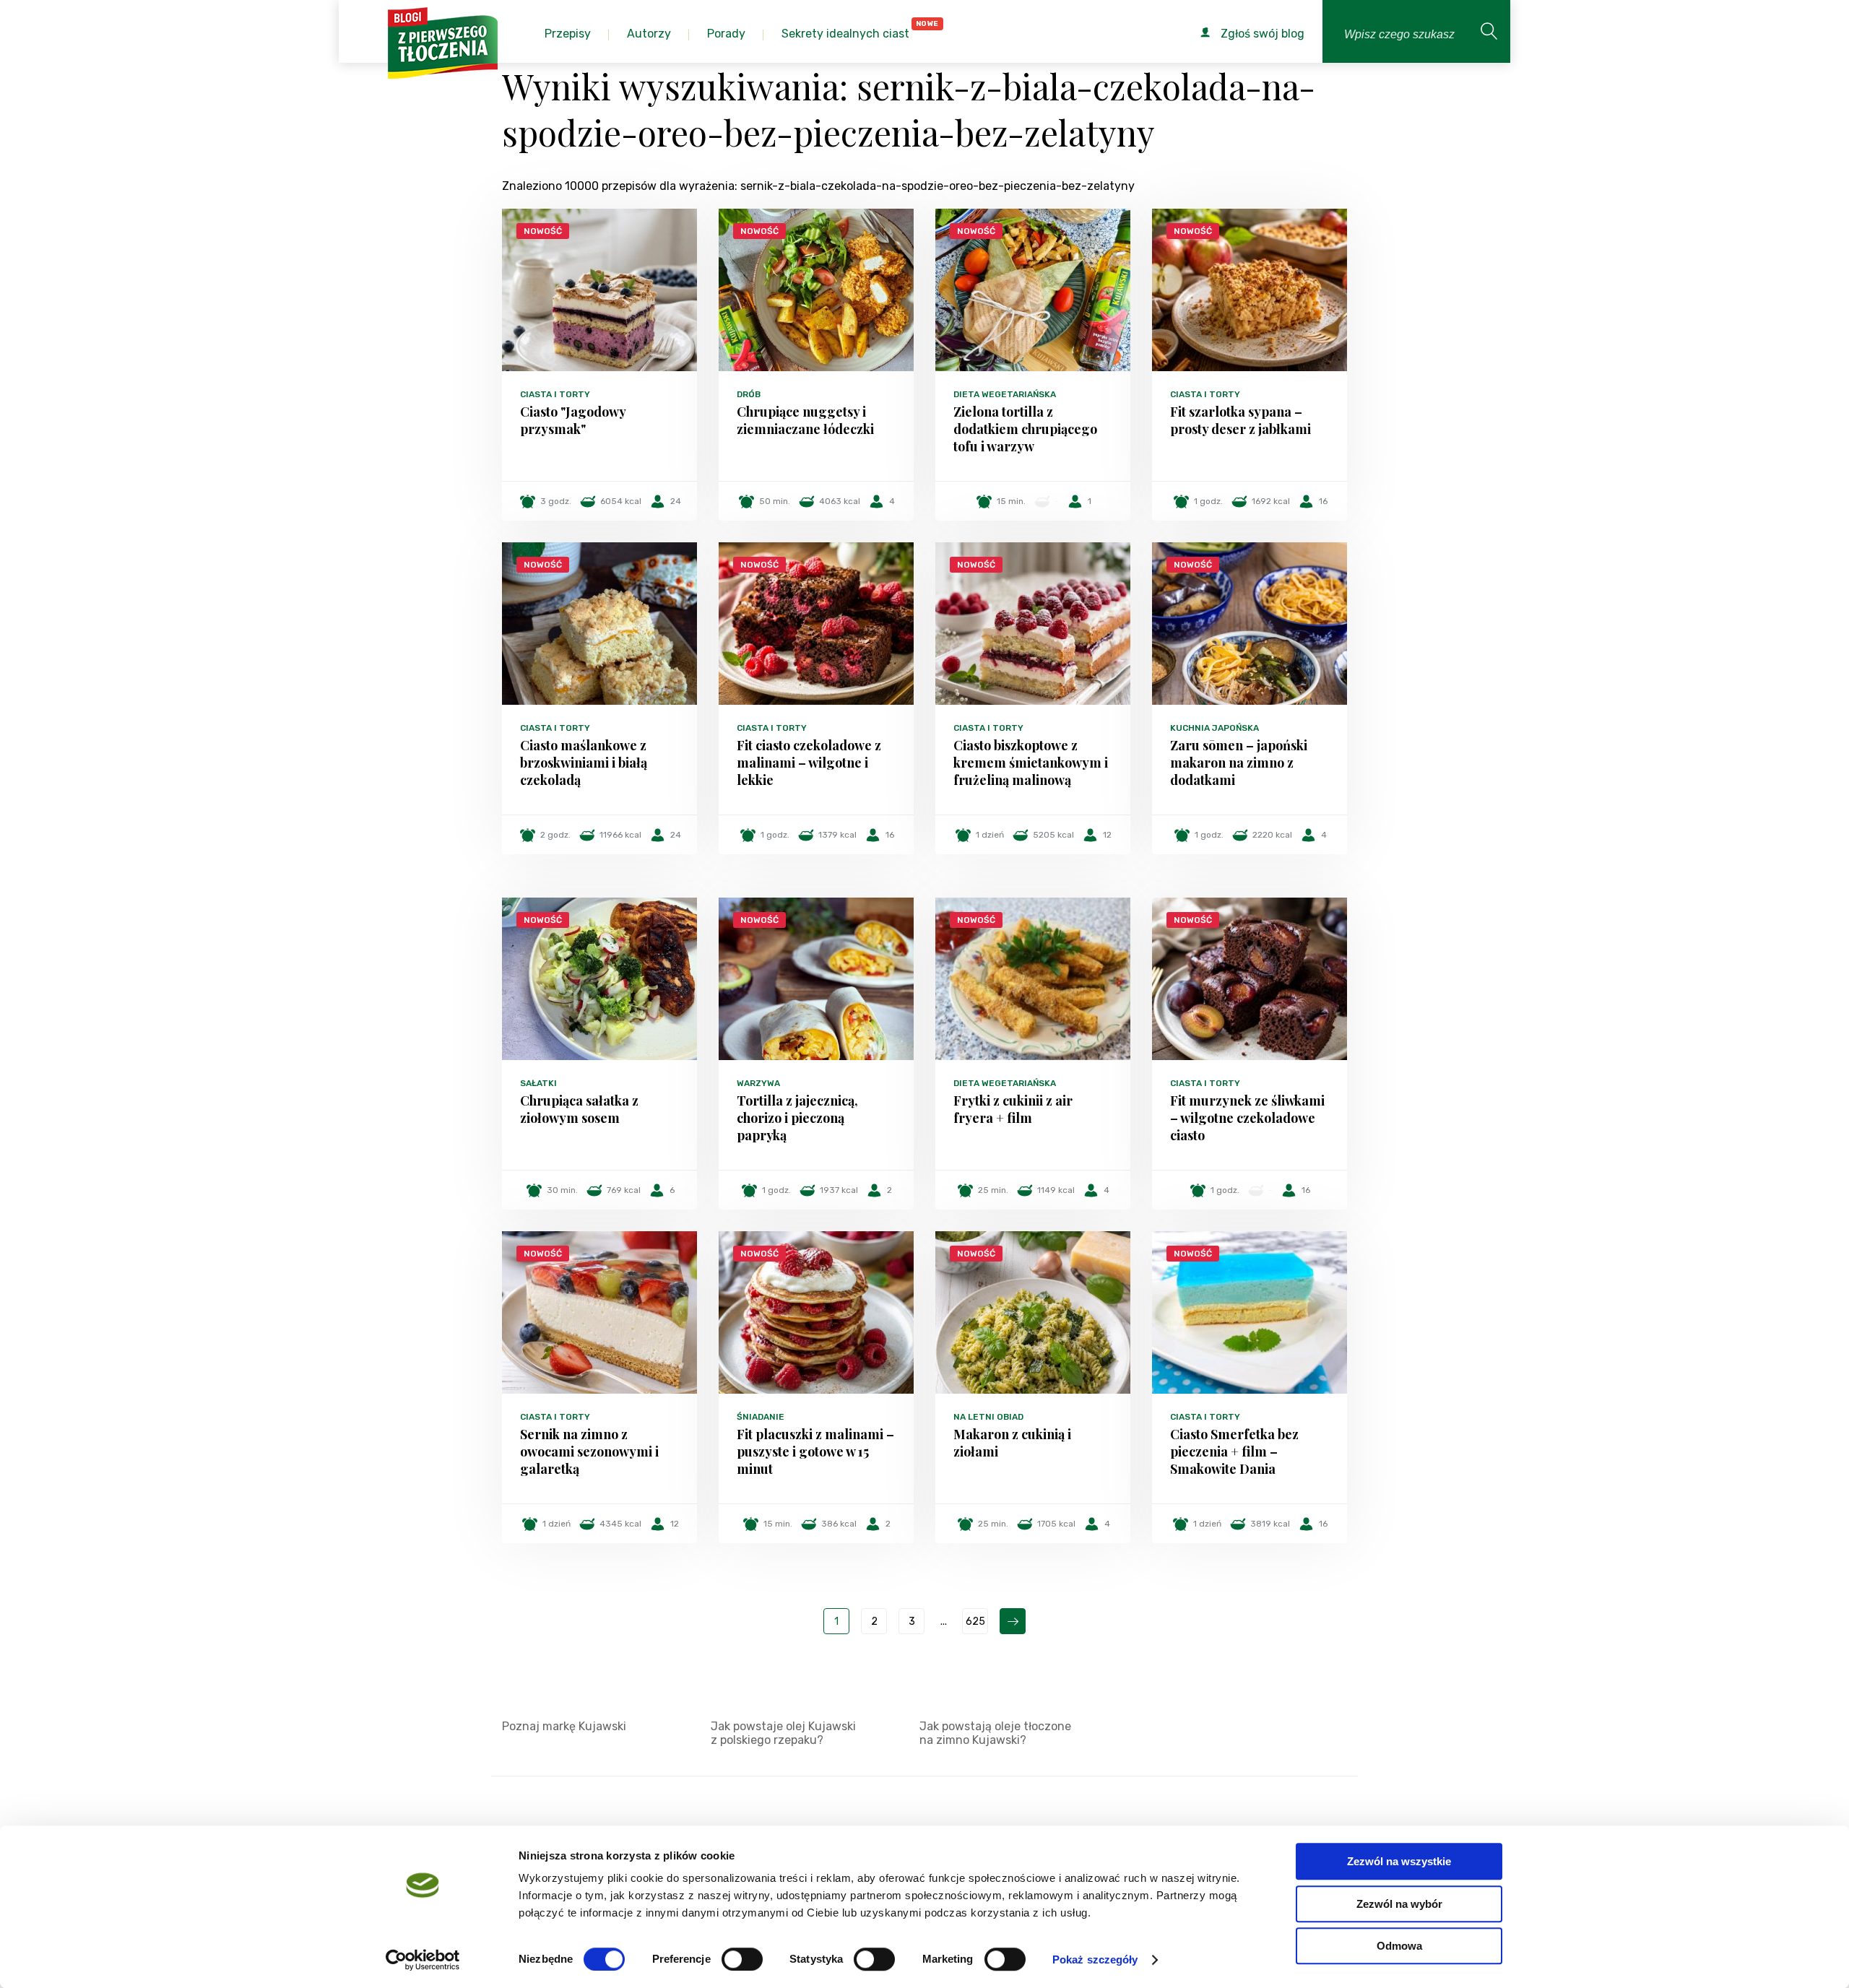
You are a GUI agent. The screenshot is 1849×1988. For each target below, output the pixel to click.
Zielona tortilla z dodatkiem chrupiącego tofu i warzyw (1025, 429)
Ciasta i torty (555, 394)
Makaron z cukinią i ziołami (1012, 1443)
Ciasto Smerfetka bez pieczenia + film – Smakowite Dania (1234, 1451)
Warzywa (758, 1083)
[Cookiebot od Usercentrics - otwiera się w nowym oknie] (423, 1960)
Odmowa (1399, 1946)
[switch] (742, 1959)
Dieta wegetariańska (1005, 394)
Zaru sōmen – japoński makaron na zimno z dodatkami (1239, 763)
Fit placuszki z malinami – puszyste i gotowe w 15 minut (815, 1451)
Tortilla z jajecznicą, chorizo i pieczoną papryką (797, 1118)
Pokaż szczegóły (1095, 1959)
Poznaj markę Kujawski (564, 1726)
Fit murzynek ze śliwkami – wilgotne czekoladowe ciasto (1247, 1118)
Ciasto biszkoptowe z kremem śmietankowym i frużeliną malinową (1031, 763)
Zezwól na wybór (1399, 1904)
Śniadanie (761, 1417)
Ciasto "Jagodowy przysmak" (573, 420)
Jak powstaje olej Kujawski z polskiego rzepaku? (783, 1733)
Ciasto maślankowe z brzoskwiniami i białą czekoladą (584, 763)
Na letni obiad (988, 1417)
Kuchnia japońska (1214, 728)
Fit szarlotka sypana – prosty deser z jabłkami (1240, 420)
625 (975, 1622)
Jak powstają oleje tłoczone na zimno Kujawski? (995, 1733)
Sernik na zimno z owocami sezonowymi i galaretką (589, 1451)
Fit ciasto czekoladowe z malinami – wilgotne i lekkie (809, 763)
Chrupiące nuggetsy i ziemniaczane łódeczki (805, 420)
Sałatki (538, 1083)
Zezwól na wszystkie (1399, 1861)
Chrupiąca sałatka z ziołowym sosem (579, 1109)
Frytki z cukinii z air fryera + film (1013, 1109)
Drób (749, 394)
